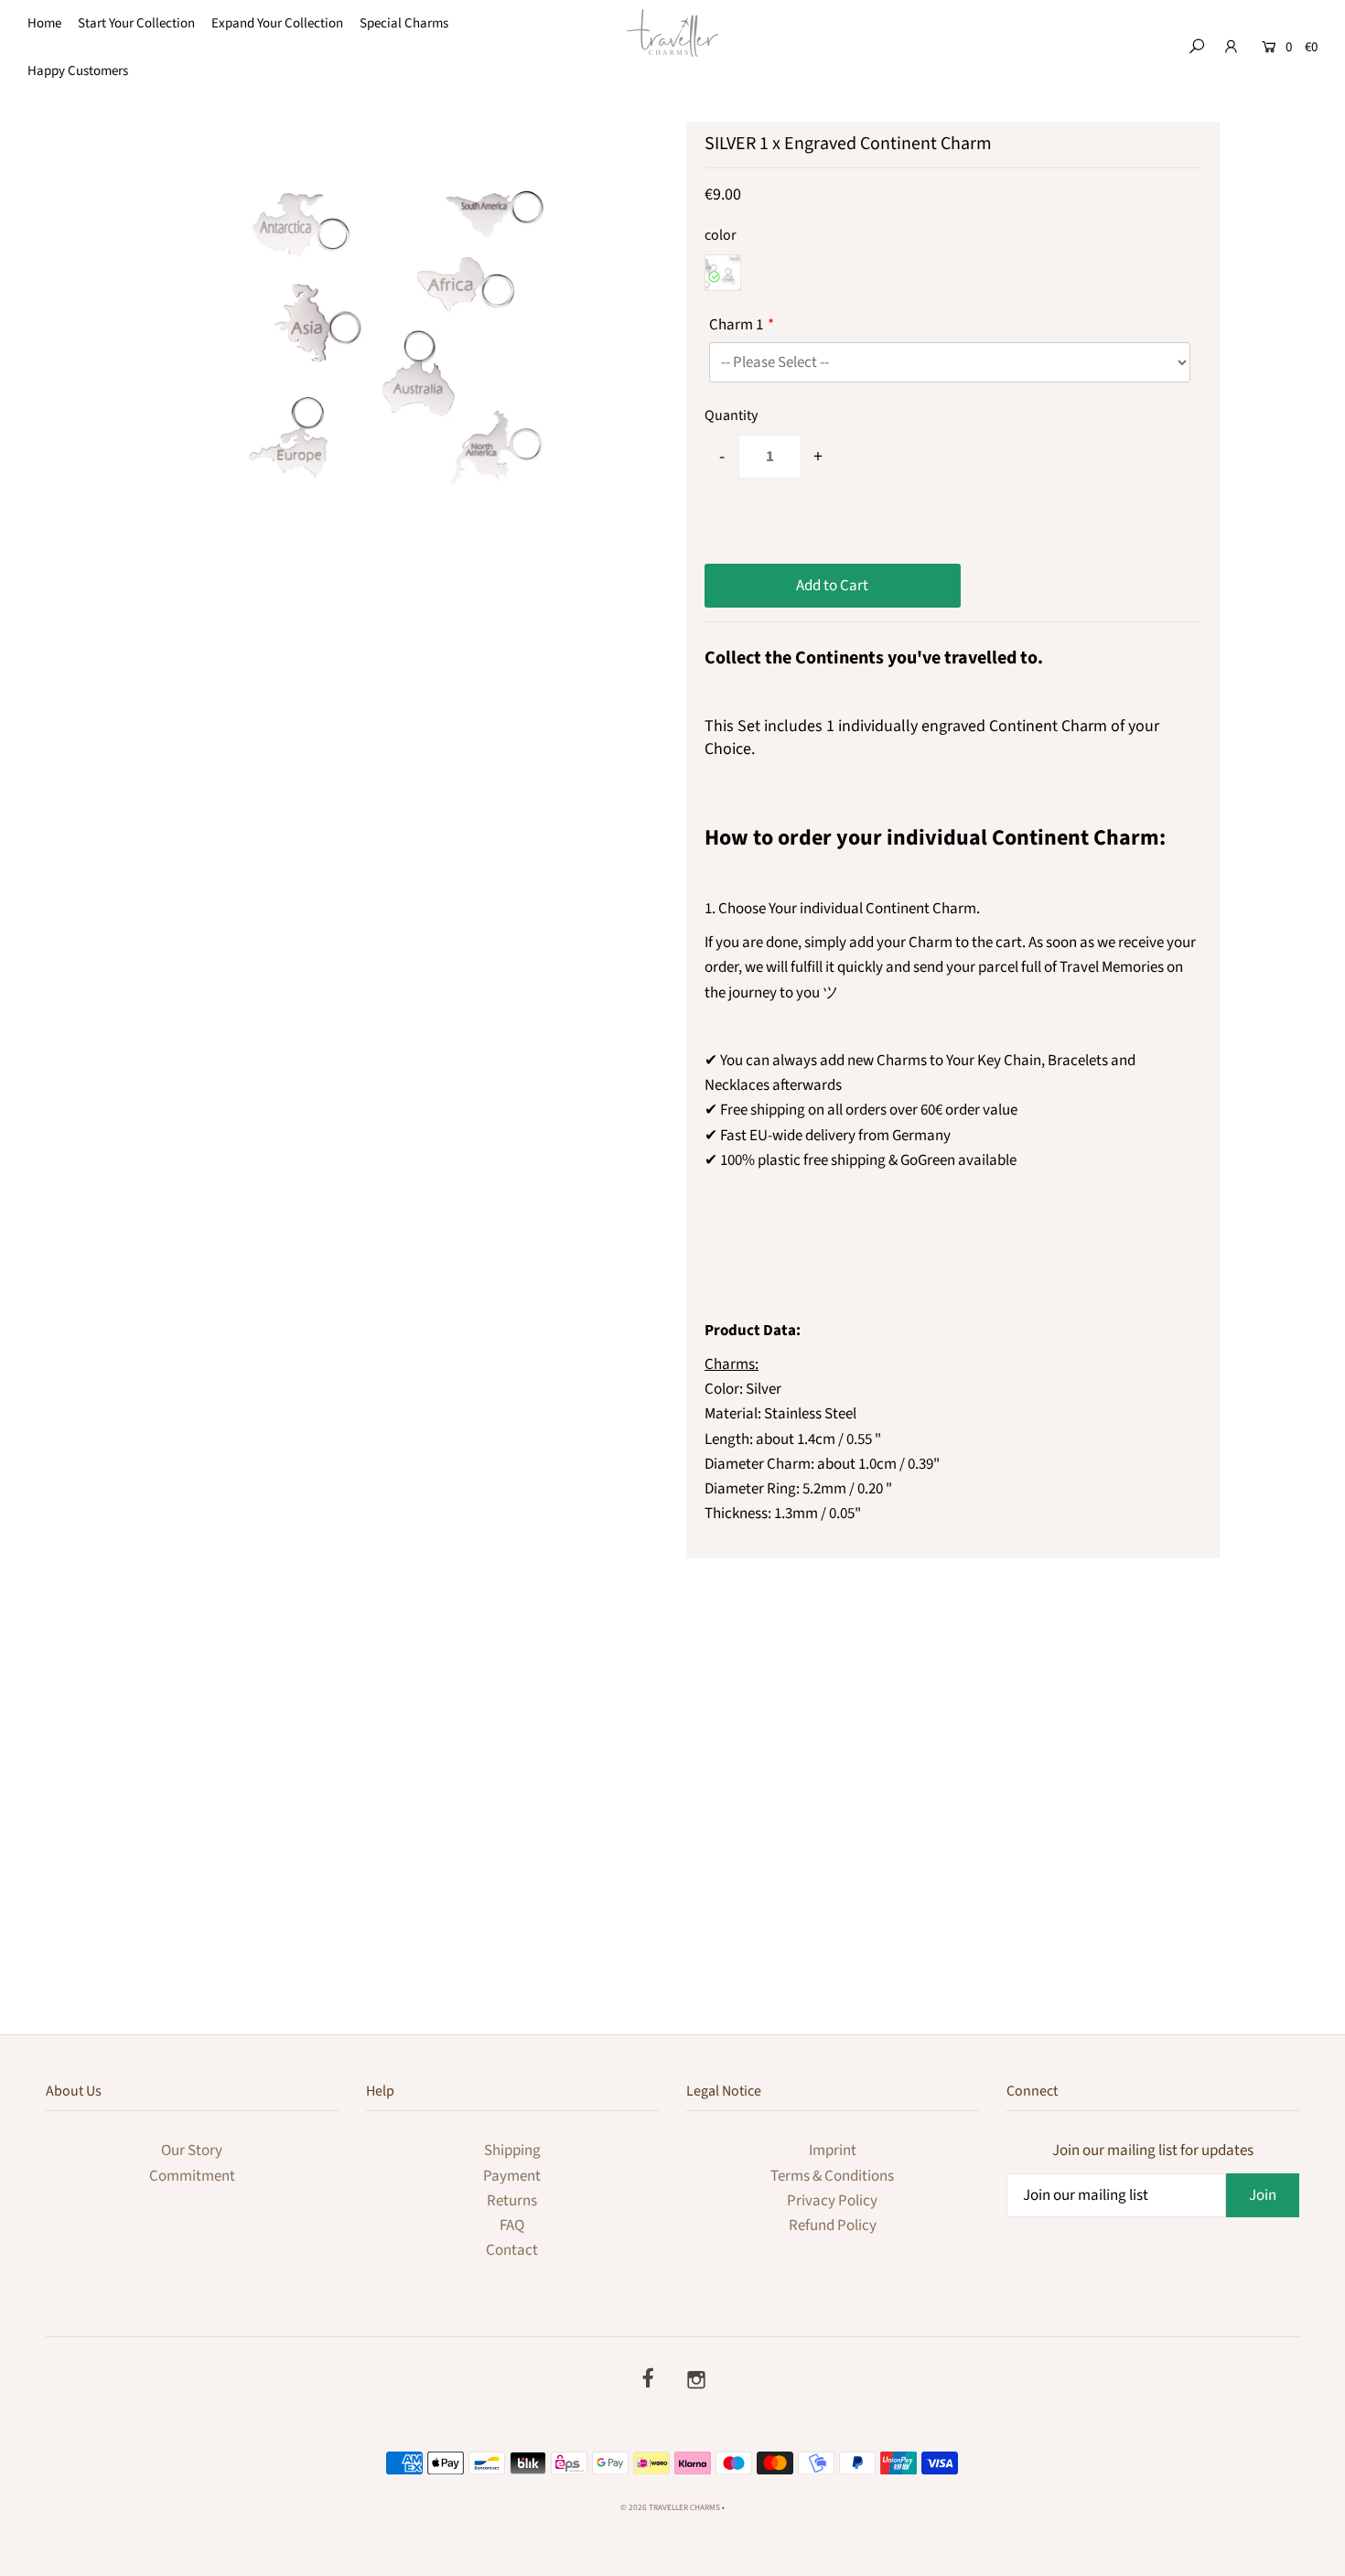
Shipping (512, 2150)
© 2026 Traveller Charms (670, 2508)
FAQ (512, 2226)
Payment (512, 2176)
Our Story (192, 2150)
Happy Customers (78, 71)
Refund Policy (833, 2226)
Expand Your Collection (277, 23)
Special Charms (404, 23)
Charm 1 (736, 325)
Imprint (833, 2150)
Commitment (192, 2176)
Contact (512, 2250)
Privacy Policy (832, 2201)
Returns (512, 2201)
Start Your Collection (136, 23)
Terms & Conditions (832, 2176)
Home (44, 23)
